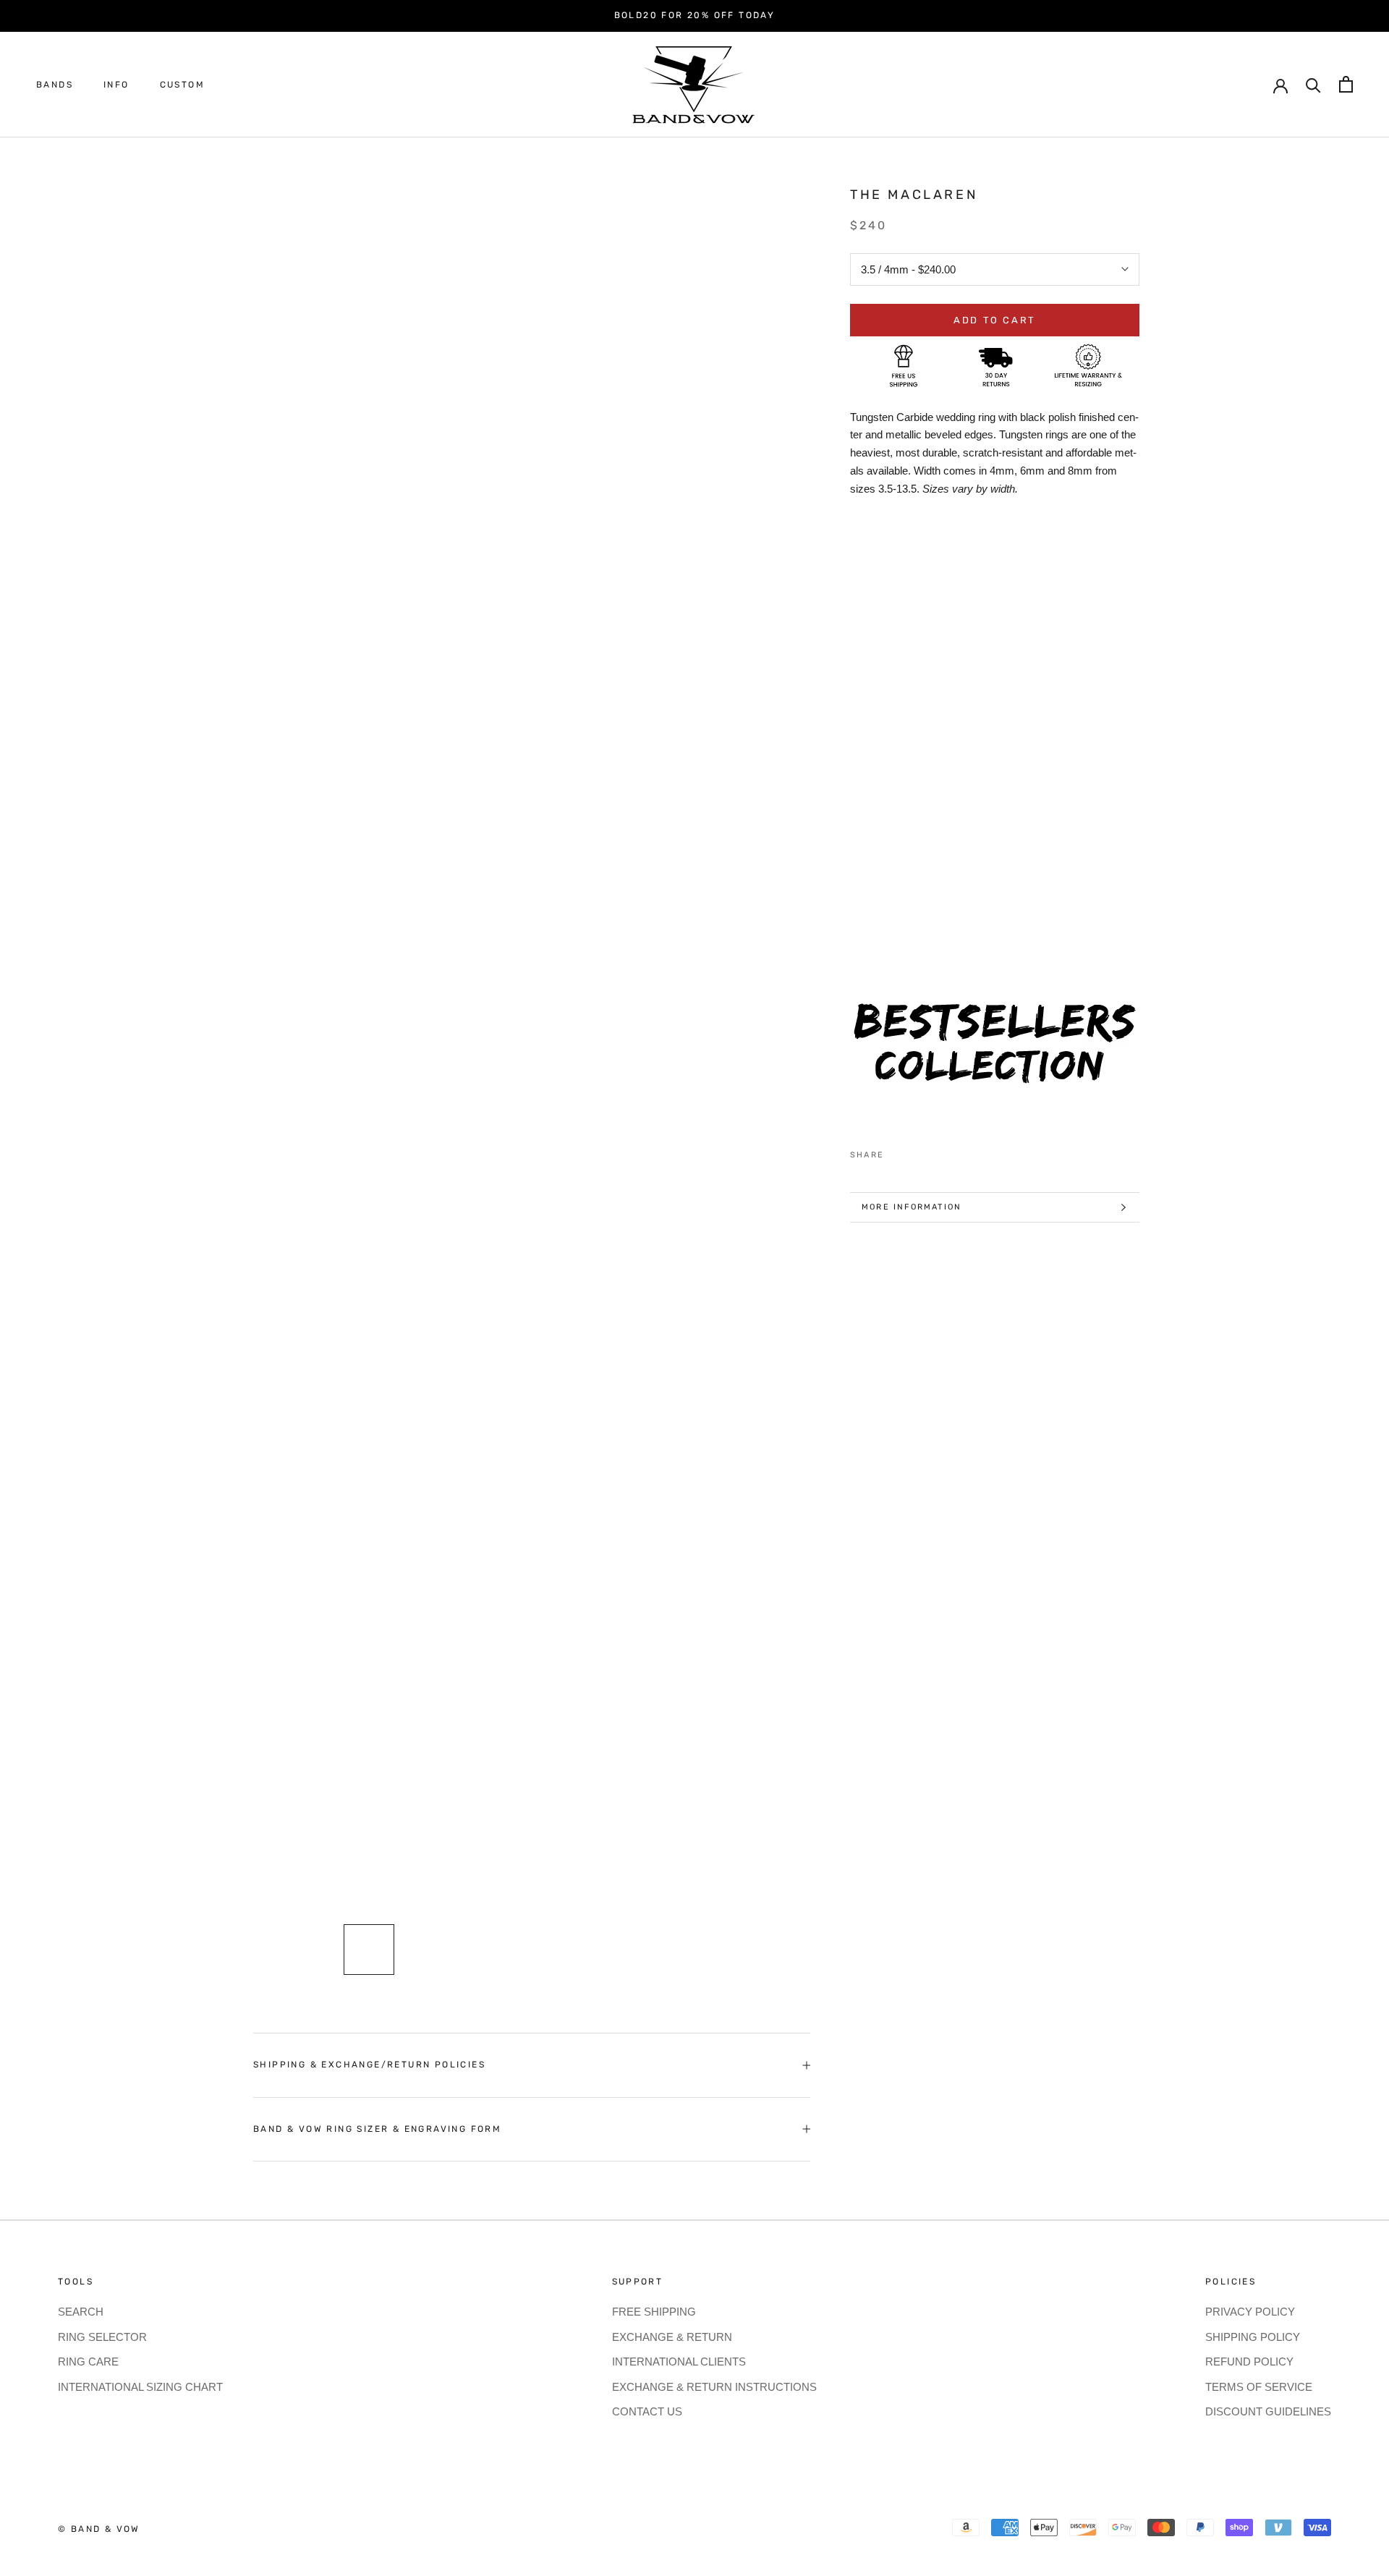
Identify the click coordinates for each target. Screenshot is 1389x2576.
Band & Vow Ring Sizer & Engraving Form (377, 2129)
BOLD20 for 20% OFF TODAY (695, 15)
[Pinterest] (935, 1152)
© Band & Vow (99, 2529)
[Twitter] (917, 1152)
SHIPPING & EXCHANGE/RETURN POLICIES (369, 2065)
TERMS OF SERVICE (1259, 2387)
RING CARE (88, 2362)
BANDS (55, 85)
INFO (116, 85)
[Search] (1313, 84)
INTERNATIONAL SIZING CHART (140, 2387)
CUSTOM (182, 85)
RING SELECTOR (102, 2337)
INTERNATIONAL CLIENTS (679, 2362)
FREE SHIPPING (654, 2312)
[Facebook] (898, 1152)
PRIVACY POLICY (1250, 2312)
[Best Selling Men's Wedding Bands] (995, 1051)
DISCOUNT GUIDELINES (1268, 2411)
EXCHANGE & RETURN (672, 2337)
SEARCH (81, 2312)
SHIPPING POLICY (1253, 2337)
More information (912, 1207)
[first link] (1346, 84)
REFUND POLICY (1249, 2362)
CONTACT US (647, 2411)
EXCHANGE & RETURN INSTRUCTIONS (714, 2387)
